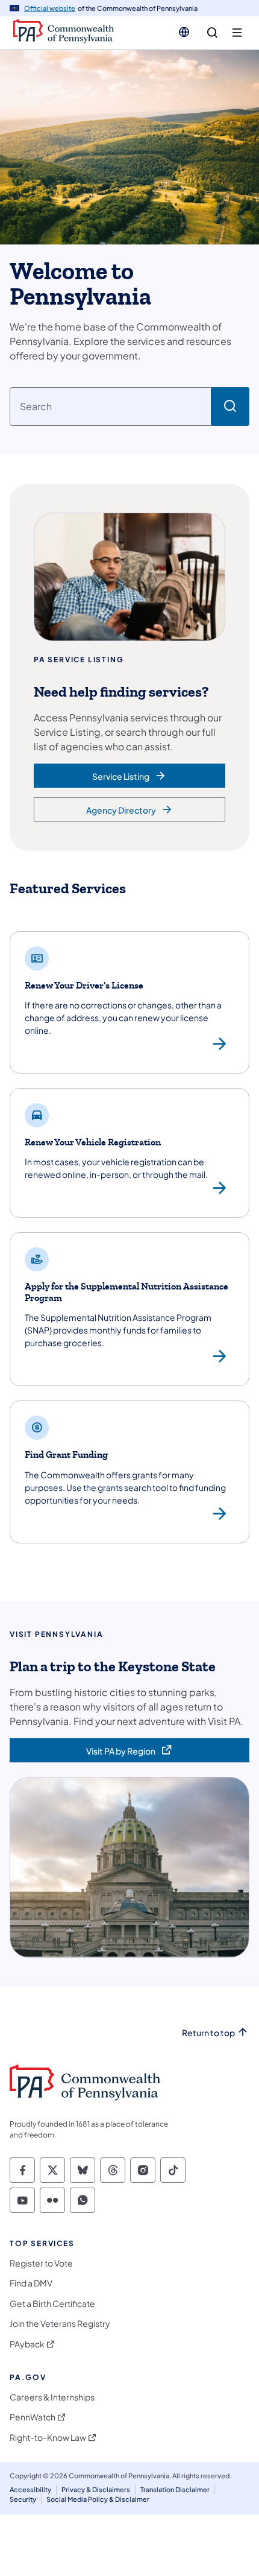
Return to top (208, 2033)
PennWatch (33, 2417)
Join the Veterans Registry (60, 2324)
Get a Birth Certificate (52, 2304)
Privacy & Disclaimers (96, 2489)
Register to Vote (41, 2263)
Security (23, 2499)
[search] (212, 33)
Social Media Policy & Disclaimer (98, 2499)
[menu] (237, 33)
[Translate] (184, 32)
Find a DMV (31, 2283)
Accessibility (30, 2489)
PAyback (27, 2344)
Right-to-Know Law (48, 2438)
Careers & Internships (52, 2397)
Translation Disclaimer (175, 2489)
